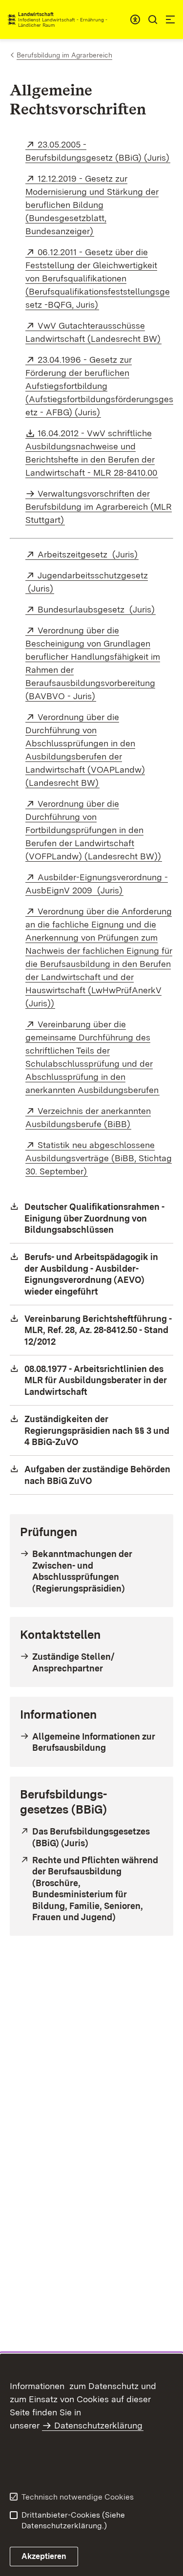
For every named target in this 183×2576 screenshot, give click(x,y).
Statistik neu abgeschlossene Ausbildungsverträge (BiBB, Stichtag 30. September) (99, 1158)
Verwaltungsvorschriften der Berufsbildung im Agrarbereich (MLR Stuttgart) (99, 507)
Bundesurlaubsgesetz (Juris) (97, 609)
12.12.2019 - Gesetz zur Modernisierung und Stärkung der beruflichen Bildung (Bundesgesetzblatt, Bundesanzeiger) (92, 205)
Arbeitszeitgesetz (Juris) (88, 554)
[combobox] (135, 19)
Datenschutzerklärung (98, 2425)
